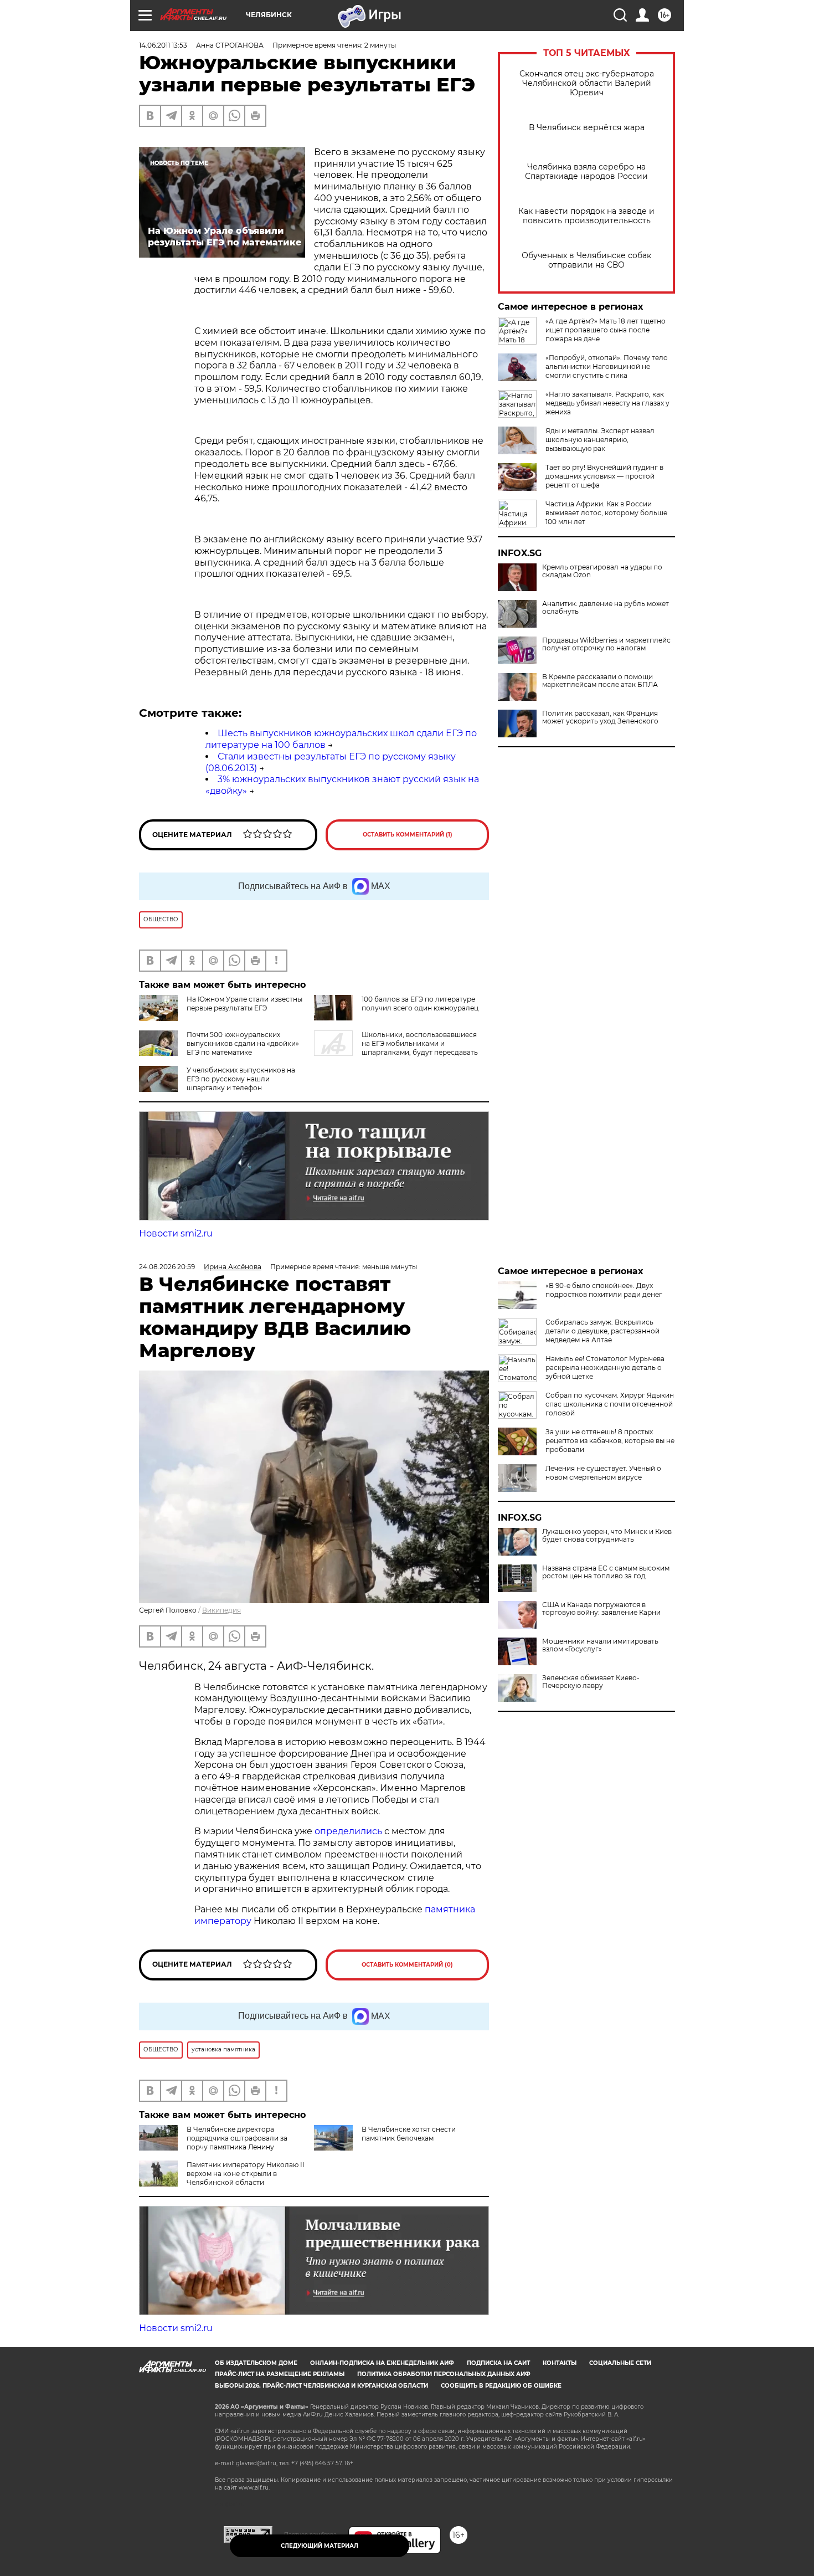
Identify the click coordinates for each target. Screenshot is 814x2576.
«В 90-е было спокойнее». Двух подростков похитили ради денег (604, 1290)
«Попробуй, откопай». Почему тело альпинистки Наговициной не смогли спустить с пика (607, 366)
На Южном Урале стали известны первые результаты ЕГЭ (244, 1004)
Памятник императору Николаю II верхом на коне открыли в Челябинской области (246, 2174)
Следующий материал (320, 2546)
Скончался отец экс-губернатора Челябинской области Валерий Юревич (587, 83)
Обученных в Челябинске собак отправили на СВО (586, 260)
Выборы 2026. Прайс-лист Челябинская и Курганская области (321, 2386)
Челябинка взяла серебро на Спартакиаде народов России (586, 172)
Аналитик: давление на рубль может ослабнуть (606, 608)
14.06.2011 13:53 (163, 45)
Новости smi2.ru (176, 1233)
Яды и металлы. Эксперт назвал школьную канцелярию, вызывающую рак (600, 440)
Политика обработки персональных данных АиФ (444, 2374)
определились (349, 1831)
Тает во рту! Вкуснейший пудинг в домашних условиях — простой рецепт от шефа (604, 476)
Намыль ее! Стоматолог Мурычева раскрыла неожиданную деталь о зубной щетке (605, 1367)
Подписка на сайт (498, 2363)
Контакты (560, 2363)
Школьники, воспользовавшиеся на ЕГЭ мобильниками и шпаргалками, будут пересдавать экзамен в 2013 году (396, 1048)
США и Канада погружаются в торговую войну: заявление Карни (601, 1609)
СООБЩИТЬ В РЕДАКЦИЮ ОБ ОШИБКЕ (501, 2386)
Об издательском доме (256, 2363)
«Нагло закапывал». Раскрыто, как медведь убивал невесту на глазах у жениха (607, 403)
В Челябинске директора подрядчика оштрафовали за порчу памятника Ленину (237, 2138)
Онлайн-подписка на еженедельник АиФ (382, 2363)
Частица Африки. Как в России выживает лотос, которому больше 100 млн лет (606, 513)
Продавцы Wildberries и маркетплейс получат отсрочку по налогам (606, 644)
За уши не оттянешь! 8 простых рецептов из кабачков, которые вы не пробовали (610, 1441)
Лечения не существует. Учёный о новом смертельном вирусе (603, 1473)
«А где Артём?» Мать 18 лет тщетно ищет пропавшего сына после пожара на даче (606, 330)
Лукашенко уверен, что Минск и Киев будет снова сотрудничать (607, 1536)
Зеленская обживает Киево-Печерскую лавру (591, 1682)
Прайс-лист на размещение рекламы (280, 2374)
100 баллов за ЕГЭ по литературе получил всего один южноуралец (420, 1004)
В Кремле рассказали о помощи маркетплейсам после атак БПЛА (600, 681)
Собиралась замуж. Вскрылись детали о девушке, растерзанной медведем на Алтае (602, 1331)
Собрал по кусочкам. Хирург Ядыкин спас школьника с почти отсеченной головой (610, 1404)
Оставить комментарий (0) (407, 1965)
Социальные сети (620, 2363)
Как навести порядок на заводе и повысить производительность (586, 216)
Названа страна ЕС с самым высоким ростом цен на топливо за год (606, 1572)
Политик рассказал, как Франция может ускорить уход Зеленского (600, 717)
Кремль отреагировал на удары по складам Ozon (602, 571)
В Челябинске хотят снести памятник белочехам (409, 2134)
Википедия (221, 1610)
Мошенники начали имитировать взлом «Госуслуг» (600, 1645)
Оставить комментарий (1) (408, 835)
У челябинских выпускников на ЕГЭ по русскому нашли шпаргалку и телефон (241, 1079)
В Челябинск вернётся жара (587, 128)
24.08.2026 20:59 (167, 1267)
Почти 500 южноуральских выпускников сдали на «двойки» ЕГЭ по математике (243, 1043)
